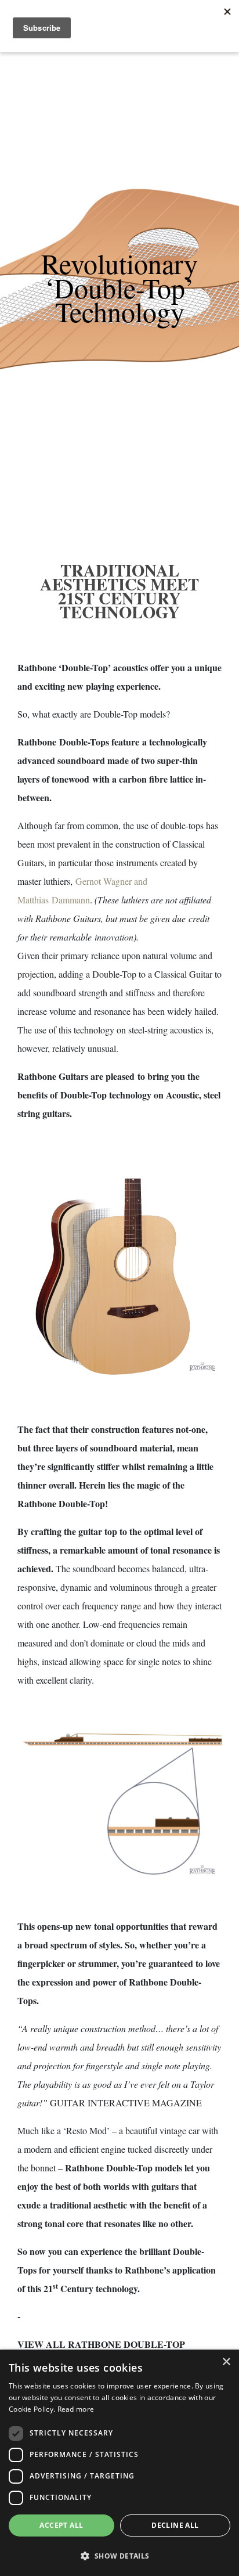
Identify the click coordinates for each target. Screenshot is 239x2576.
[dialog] (119, 2463)
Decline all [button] (175, 2525)
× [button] (226, 2362)
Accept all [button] (61, 2525)
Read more (76, 2409)
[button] (119, 2556)
